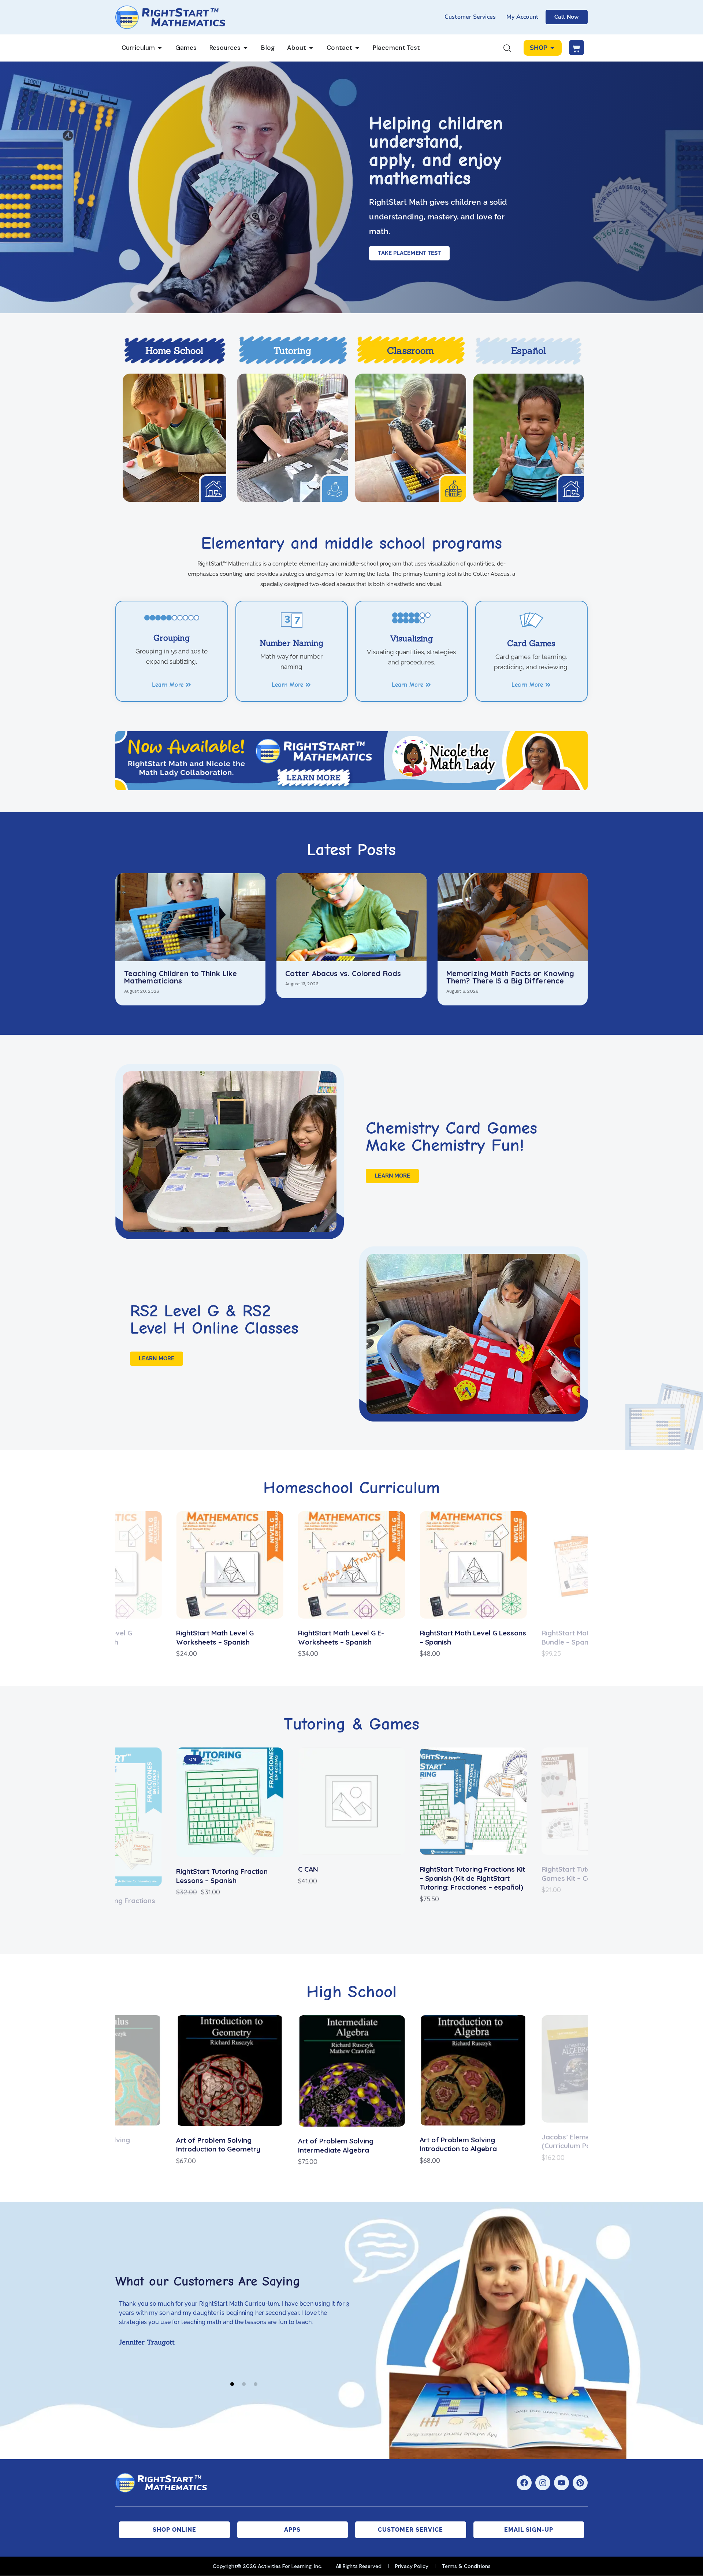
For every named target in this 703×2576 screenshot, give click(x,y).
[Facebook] (524, 2483)
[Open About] (311, 48)
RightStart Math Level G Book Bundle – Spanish (468, 1637)
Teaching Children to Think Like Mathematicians (181, 977)
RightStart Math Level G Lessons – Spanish (351, 1637)
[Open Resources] (246, 48)
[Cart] (576, 48)
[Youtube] (561, 2483)
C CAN (186, 1869)
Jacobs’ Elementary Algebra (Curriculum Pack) (467, 2141)
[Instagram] (543, 2483)
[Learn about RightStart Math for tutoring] (293, 438)
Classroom (410, 351)
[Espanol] (529, 438)
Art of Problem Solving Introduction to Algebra (337, 2144)
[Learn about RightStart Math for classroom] (411, 438)
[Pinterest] (580, 2483)
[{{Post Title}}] (190, 917)
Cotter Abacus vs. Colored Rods (343, 974)
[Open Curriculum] (160, 48)
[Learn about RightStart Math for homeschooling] (174, 438)
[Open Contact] (357, 48)
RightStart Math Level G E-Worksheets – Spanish (219, 1637)
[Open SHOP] (552, 48)
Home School (174, 351)
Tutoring (292, 351)
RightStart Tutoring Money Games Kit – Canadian (463, 1874)
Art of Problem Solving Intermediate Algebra (214, 2145)
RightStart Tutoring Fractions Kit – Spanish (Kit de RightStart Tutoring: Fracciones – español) (351, 1878)
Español (529, 351)
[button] (50, 1585)
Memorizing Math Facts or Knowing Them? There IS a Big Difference (510, 977)
